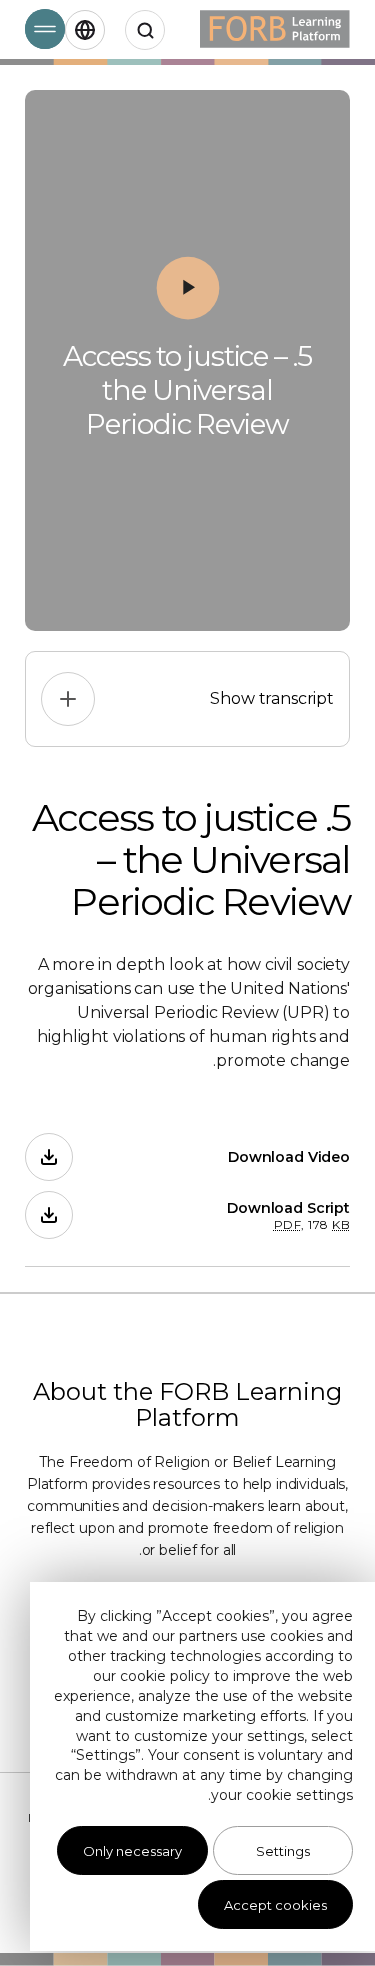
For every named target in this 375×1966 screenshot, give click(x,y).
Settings (283, 1851)
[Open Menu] (45, 29)
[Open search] (145, 30)
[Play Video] (188, 288)
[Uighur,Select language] (85, 30)
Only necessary (132, 1851)
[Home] (275, 29)
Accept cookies (275, 1905)
